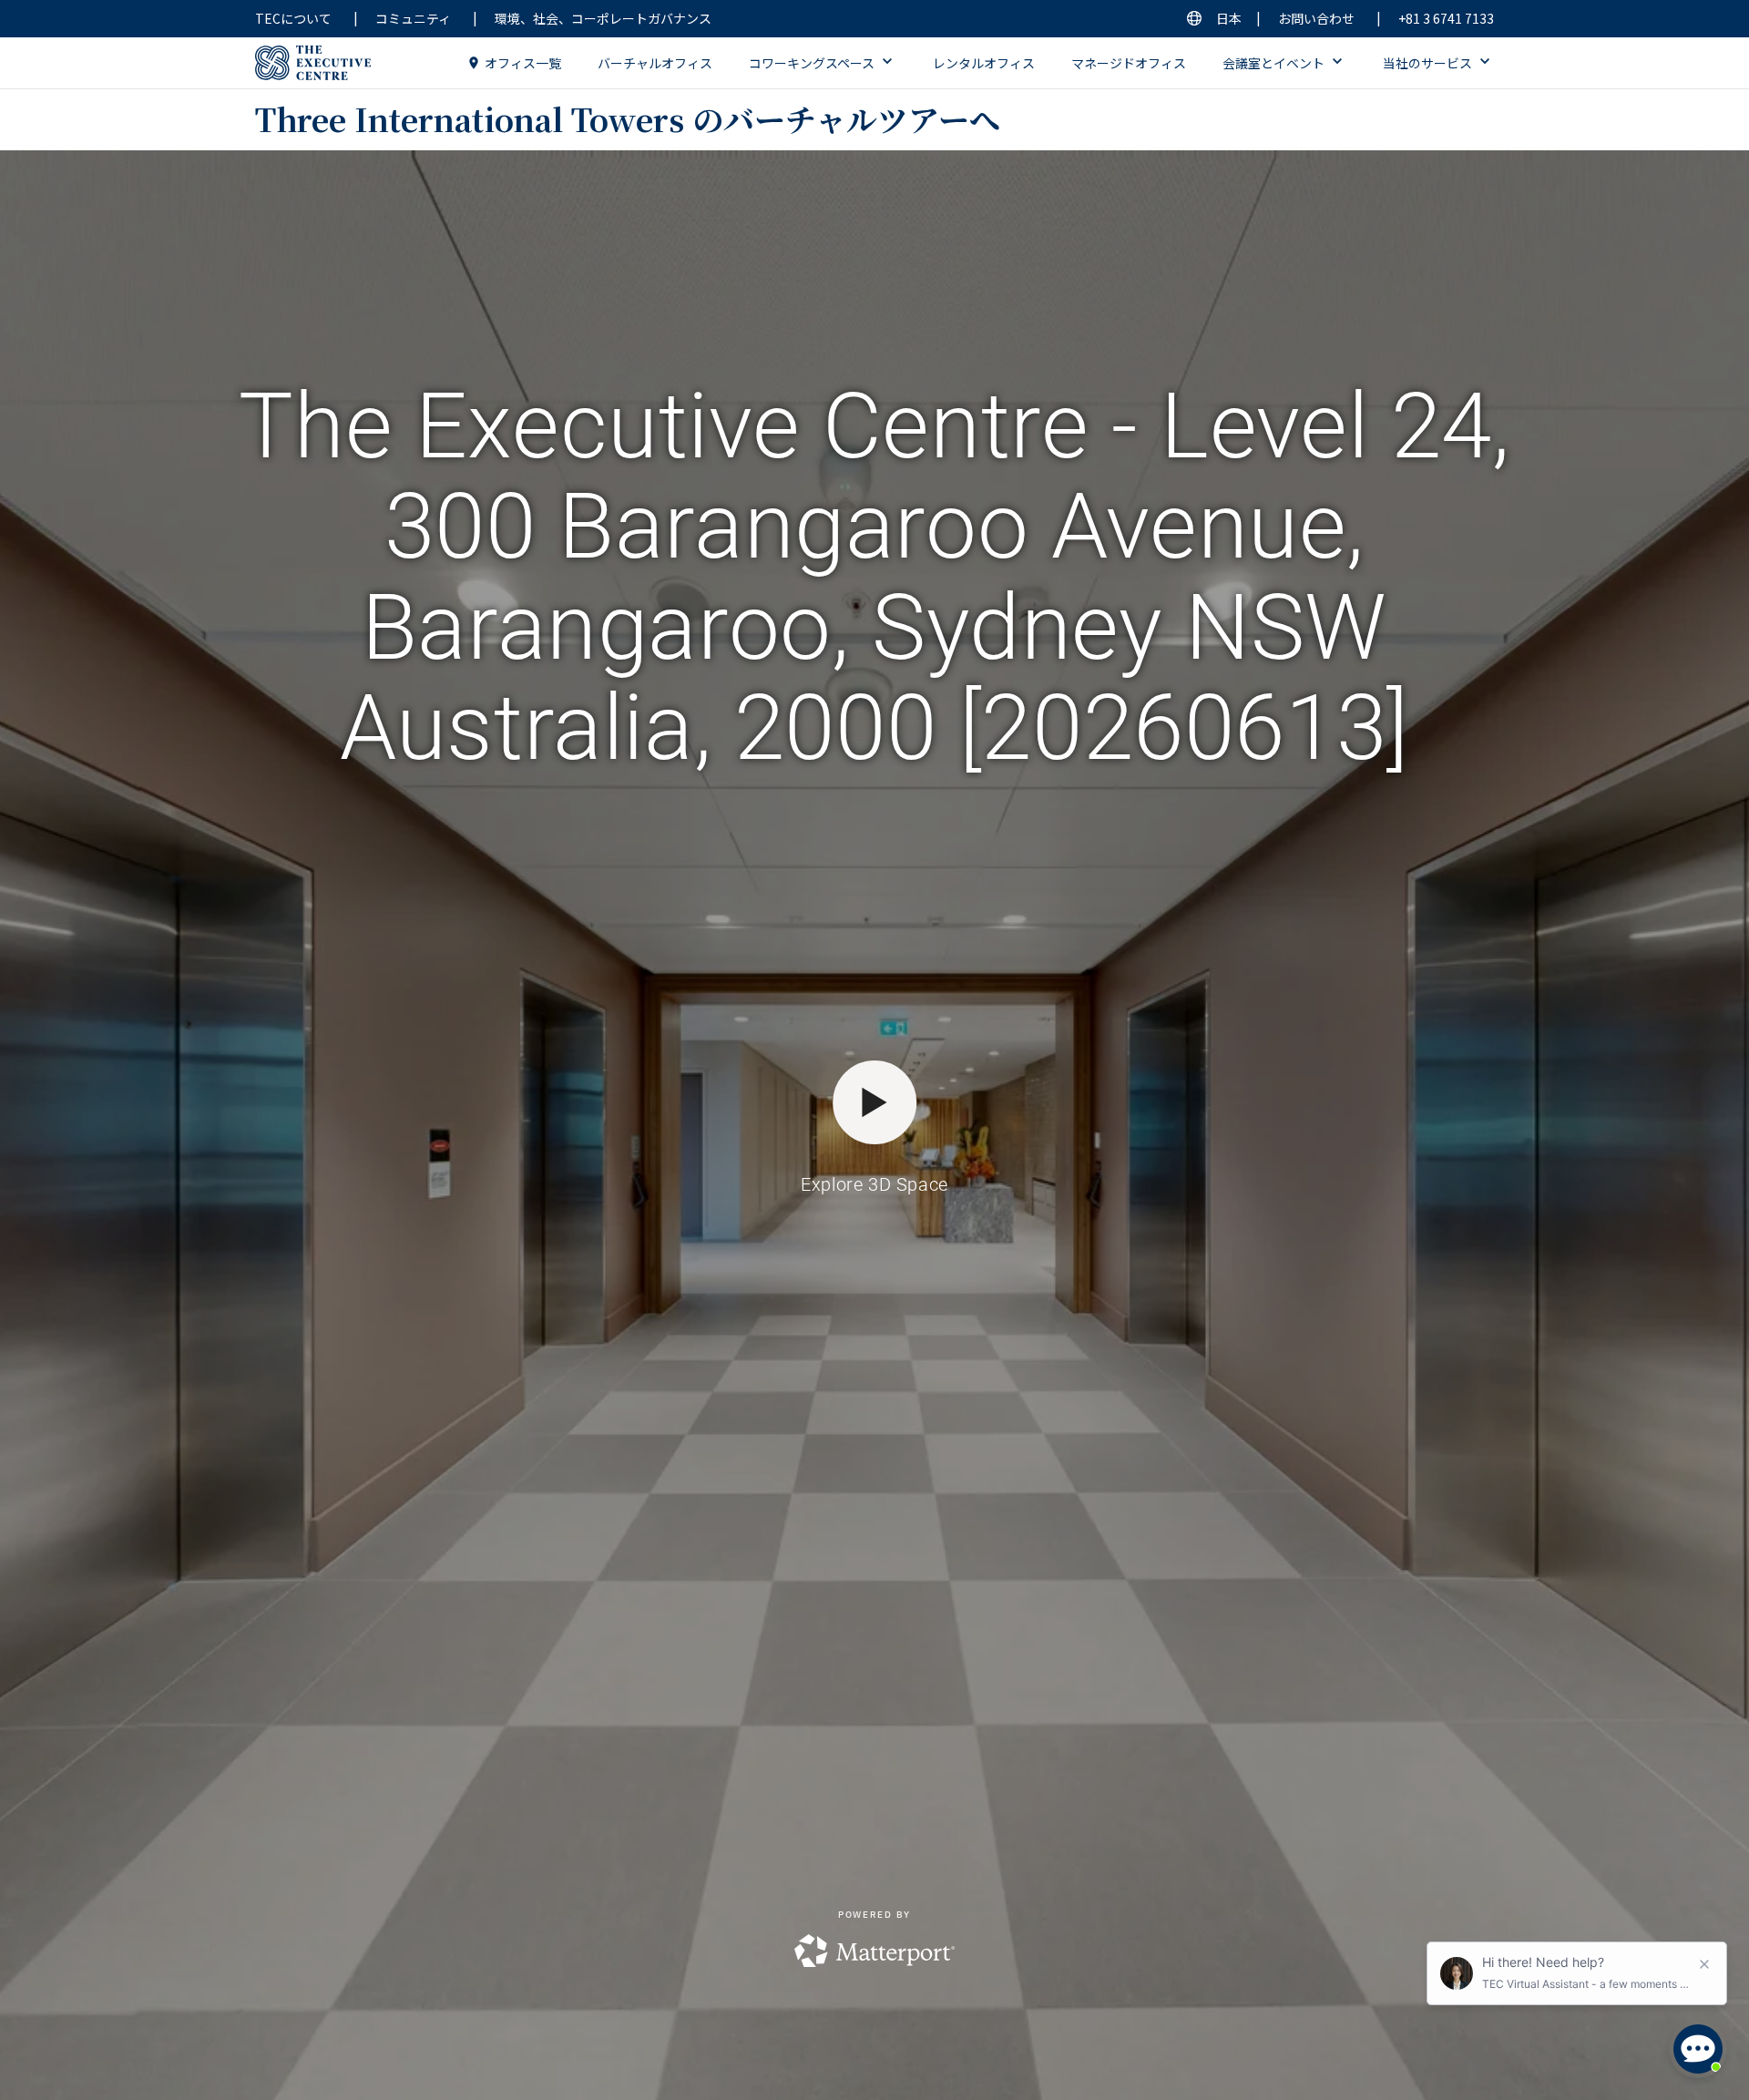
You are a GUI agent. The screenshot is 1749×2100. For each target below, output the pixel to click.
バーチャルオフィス (655, 63)
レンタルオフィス (984, 63)
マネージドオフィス (1129, 63)
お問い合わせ (1316, 18)
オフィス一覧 (523, 63)
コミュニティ (413, 18)
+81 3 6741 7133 (1446, 18)
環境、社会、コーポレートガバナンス (603, 18)
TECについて (293, 18)
